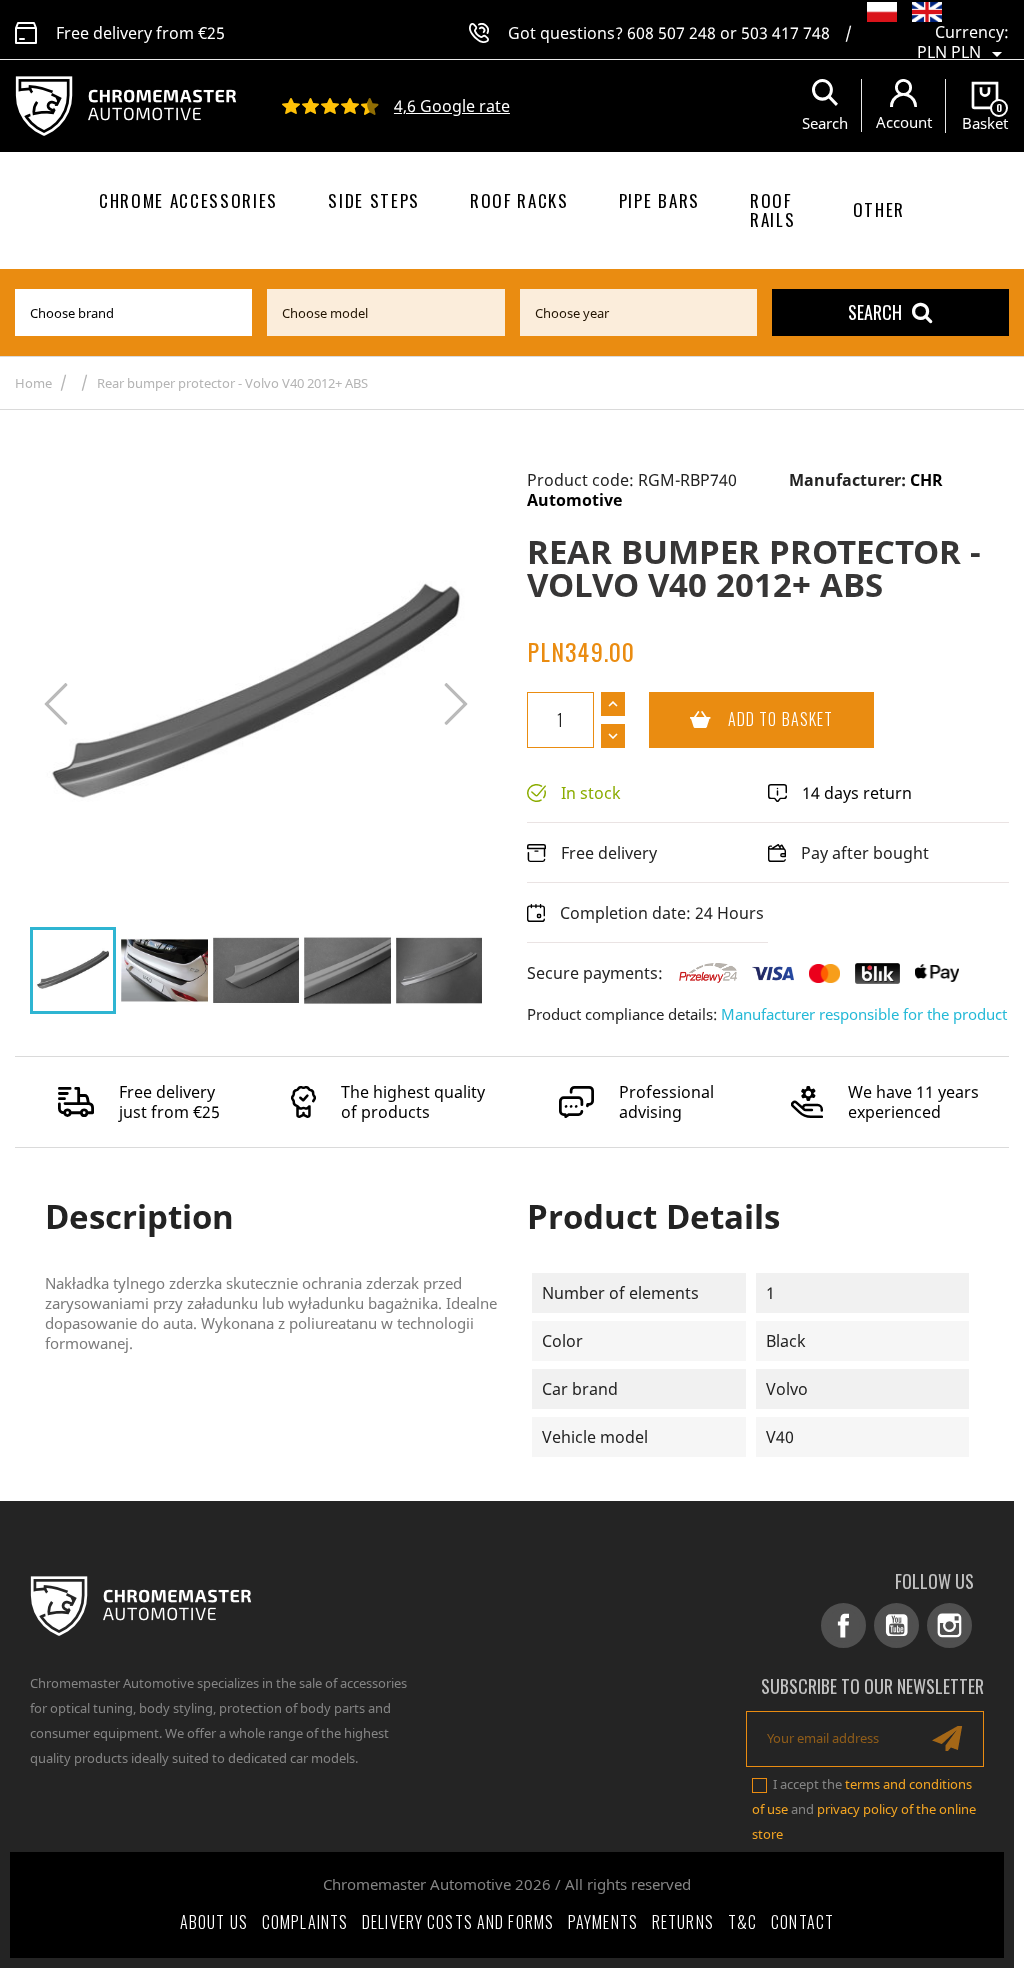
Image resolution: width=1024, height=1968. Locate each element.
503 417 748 (785, 33)
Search (875, 312)
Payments (603, 1922)
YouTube (896, 1625)
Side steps (374, 200)
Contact (802, 1922)
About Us (214, 1922)
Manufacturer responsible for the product (864, 1014)
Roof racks (519, 200)
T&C (742, 1922)
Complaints (305, 1922)
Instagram (949, 1625)
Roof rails (772, 210)
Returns (683, 1922)
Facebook (843, 1625)
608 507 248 (671, 33)
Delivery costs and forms (458, 1922)
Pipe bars (659, 200)
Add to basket (741, 719)
